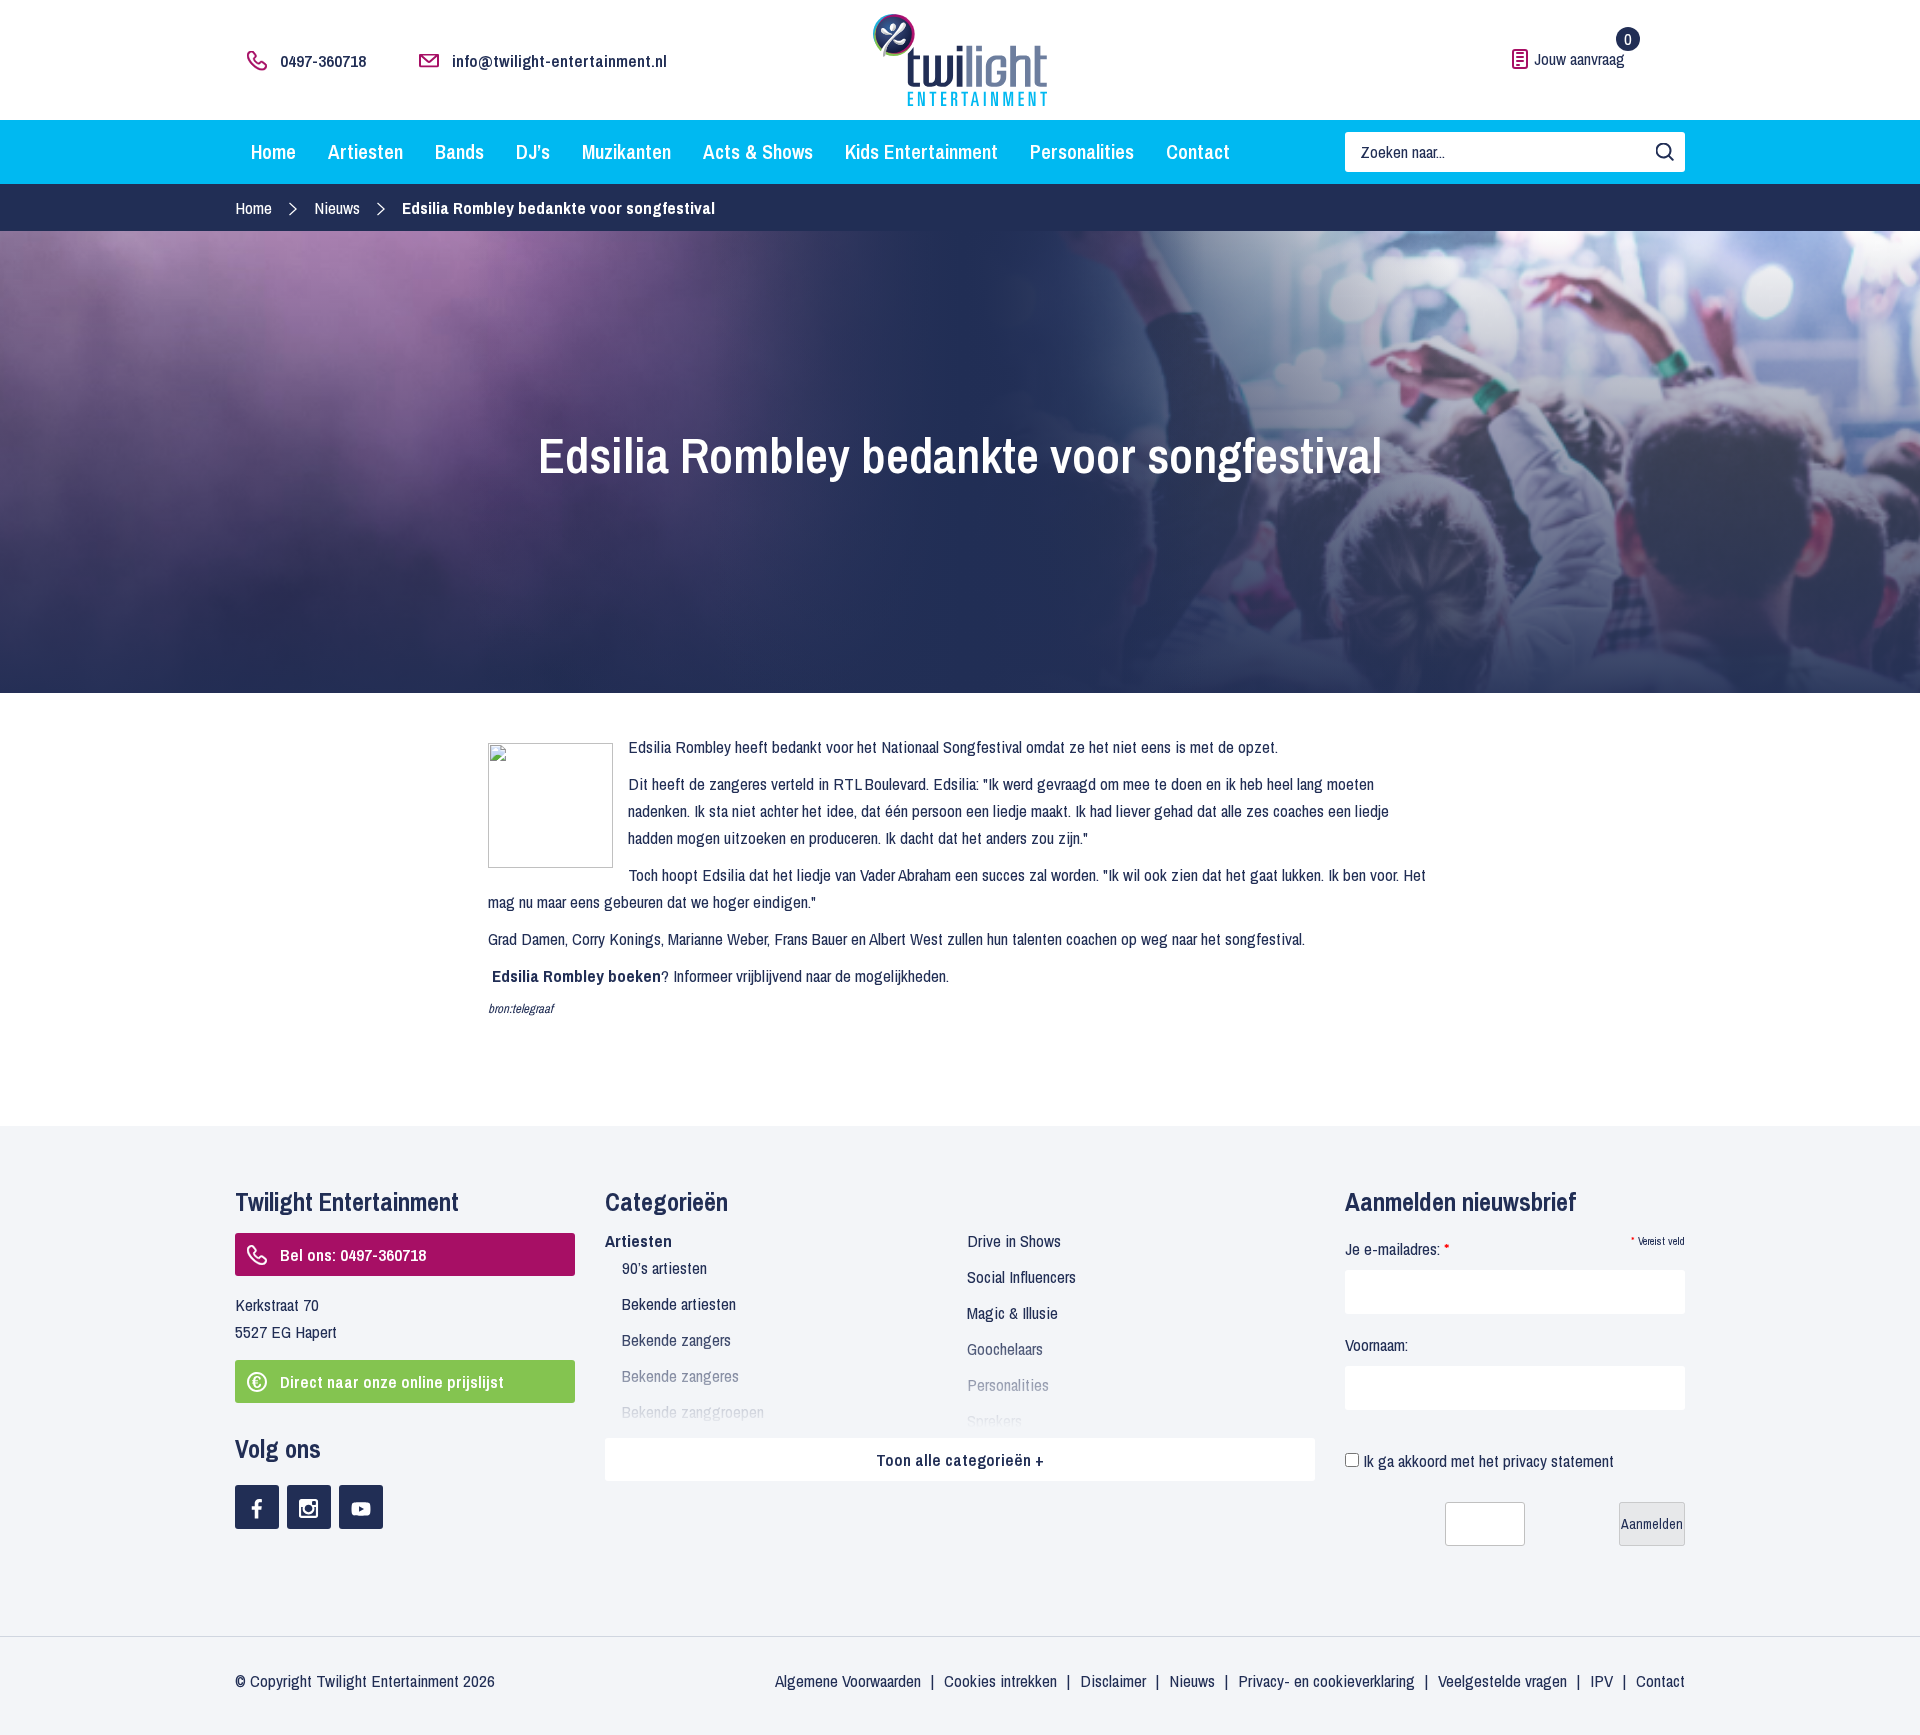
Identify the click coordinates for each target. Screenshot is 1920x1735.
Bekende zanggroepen (693, 1411)
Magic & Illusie (1012, 1312)
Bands (459, 151)
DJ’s (533, 151)
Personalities (1082, 151)
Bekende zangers (676, 1339)
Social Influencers (1021, 1276)
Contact (1198, 151)
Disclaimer (1113, 1680)
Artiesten (365, 151)
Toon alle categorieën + (960, 1459)
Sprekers (994, 1420)
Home (273, 151)
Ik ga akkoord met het (1486, 1460)
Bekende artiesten (679, 1303)
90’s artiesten (664, 1267)
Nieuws (337, 207)
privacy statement (1558, 1460)
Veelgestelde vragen (1502, 1680)
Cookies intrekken (1000, 1680)
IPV (1601, 1680)
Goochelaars (1005, 1348)
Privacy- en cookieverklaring (1326, 1680)
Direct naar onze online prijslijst (392, 1381)
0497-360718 (323, 60)
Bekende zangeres (680, 1375)
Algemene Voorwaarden (848, 1680)
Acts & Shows (758, 151)
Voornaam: (1376, 1344)
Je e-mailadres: (1397, 1248)
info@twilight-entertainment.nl (559, 60)
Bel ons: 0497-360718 (353, 1254)
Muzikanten (626, 151)
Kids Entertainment (921, 151)
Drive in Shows (1014, 1240)
